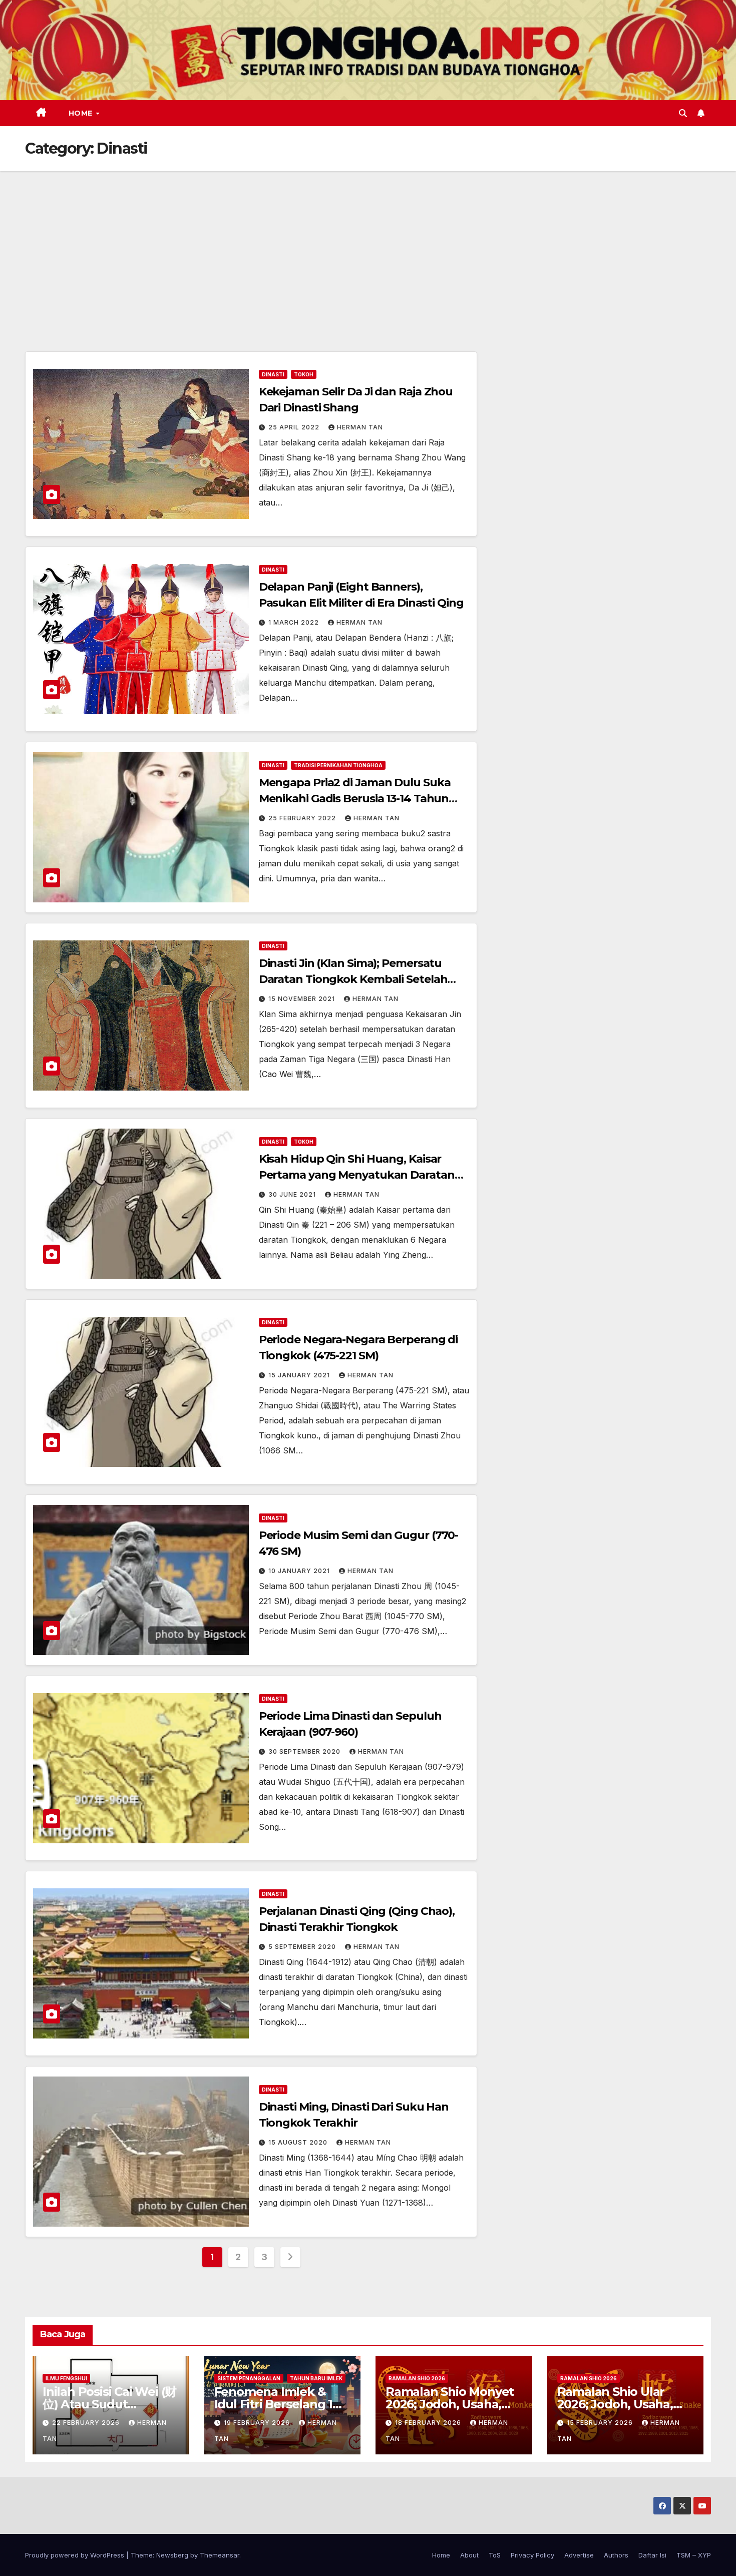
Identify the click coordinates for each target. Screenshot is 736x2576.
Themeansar (220, 2555)
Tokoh (304, 374)
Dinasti (273, 374)
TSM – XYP (694, 2555)
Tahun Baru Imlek (316, 2378)
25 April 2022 (295, 427)
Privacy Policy (532, 2555)
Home (82, 113)
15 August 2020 (299, 2142)
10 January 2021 (300, 1571)
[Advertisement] (368, 246)
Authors (616, 2555)
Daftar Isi (652, 2555)
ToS (495, 2555)
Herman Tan (360, 427)
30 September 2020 (305, 1751)
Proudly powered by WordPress (76, 2555)
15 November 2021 (303, 999)
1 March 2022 (295, 622)
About (469, 2555)
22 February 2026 (87, 2423)
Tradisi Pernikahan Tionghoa (338, 765)
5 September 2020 (303, 1947)
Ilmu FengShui (66, 2378)
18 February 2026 (429, 2423)
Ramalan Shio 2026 (417, 2378)
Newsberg (172, 2555)
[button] (683, 113)
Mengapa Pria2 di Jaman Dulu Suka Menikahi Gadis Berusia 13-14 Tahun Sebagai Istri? (355, 799)
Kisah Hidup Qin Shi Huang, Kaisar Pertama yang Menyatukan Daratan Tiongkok (357, 1175)
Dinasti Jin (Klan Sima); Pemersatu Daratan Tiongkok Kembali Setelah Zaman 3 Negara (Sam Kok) (353, 979)
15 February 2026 (601, 2423)
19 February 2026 (258, 2423)
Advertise (579, 2555)
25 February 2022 (303, 818)
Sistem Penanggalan (249, 2378)
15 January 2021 (300, 1375)
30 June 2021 (293, 1194)
